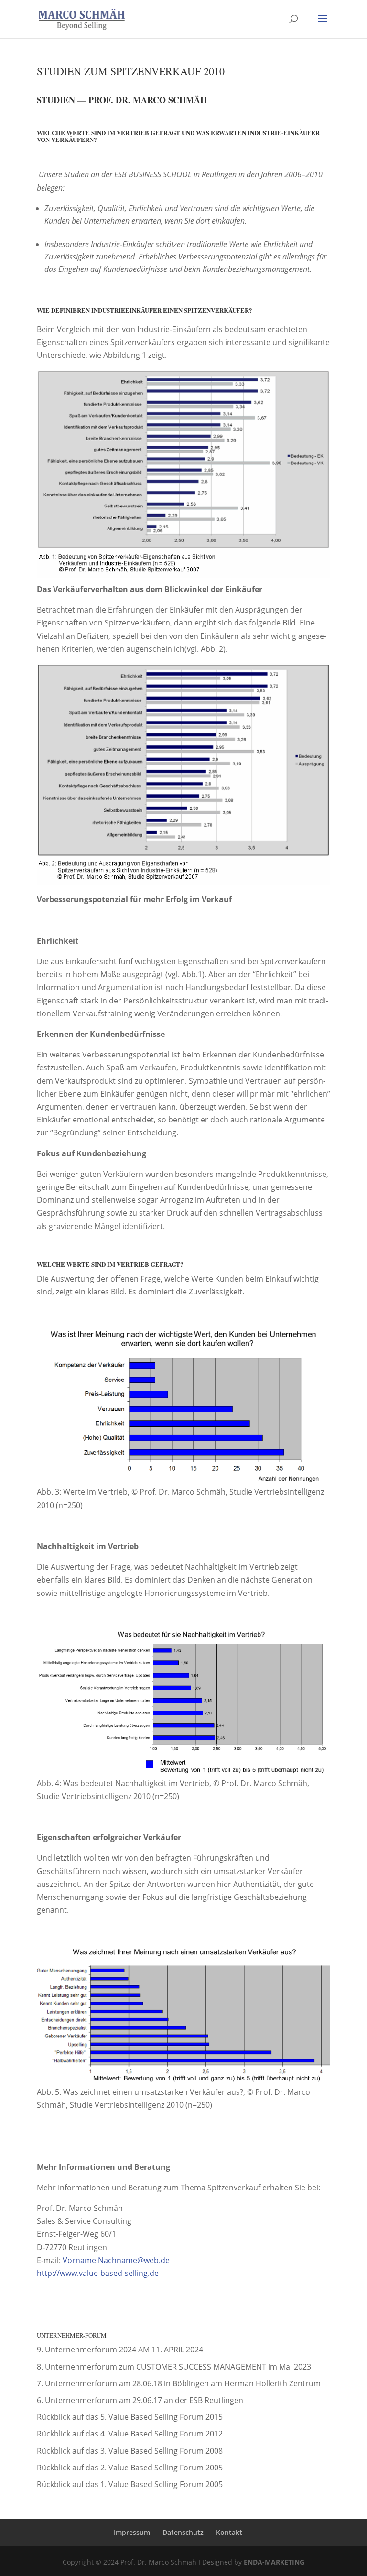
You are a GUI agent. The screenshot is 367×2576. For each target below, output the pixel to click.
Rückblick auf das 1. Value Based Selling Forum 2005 (130, 2484)
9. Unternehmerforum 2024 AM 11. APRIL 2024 (120, 2350)
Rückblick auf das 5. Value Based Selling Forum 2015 (130, 2417)
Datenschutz (183, 2532)
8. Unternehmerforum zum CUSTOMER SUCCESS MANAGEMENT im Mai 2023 (174, 2367)
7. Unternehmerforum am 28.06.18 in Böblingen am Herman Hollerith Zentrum (179, 2383)
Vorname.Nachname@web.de (116, 2260)
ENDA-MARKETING (274, 2562)
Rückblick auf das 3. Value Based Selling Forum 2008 (130, 2451)
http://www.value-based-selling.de (98, 2273)
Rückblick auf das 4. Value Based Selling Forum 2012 (130, 2434)
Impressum (132, 2532)
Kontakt (229, 2532)
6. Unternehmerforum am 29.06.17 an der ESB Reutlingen (140, 2400)
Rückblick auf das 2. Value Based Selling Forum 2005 (130, 2468)
